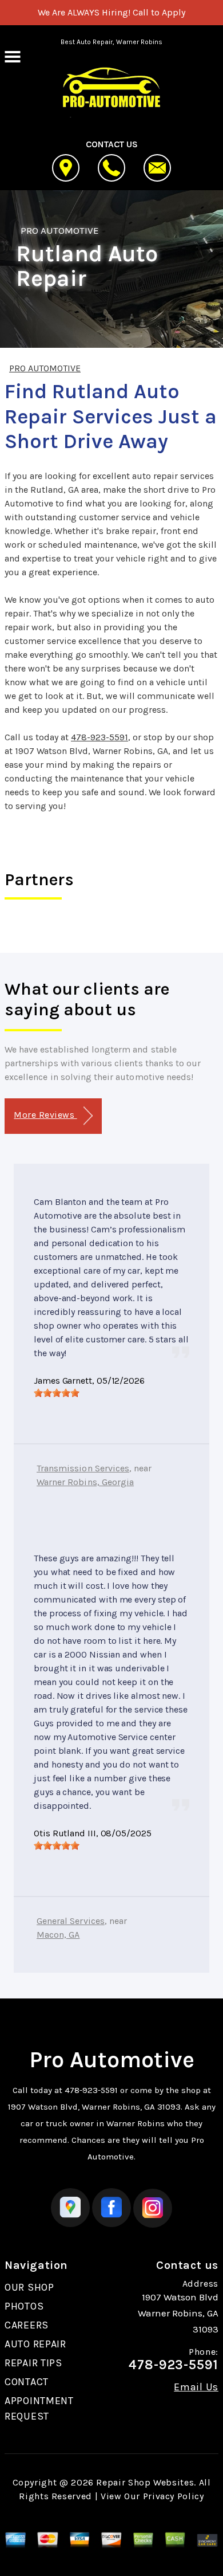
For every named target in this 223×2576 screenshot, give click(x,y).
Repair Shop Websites (145, 2482)
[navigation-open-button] (12, 56)
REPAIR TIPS (33, 2363)
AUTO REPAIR (35, 2344)
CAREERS (27, 2325)
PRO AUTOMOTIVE (60, 230)
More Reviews (45, 1115)
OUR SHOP (29, 2287)
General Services (71, 1921)
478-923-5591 (99, 737)
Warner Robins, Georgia (85, 1482)
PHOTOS (24, 2306)
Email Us (196, 2387)
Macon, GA (58, 1935)
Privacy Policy (174, 2496)
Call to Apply (159, 12)
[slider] (57, 1393)
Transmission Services (83, 1468)
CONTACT (27, 2382)
